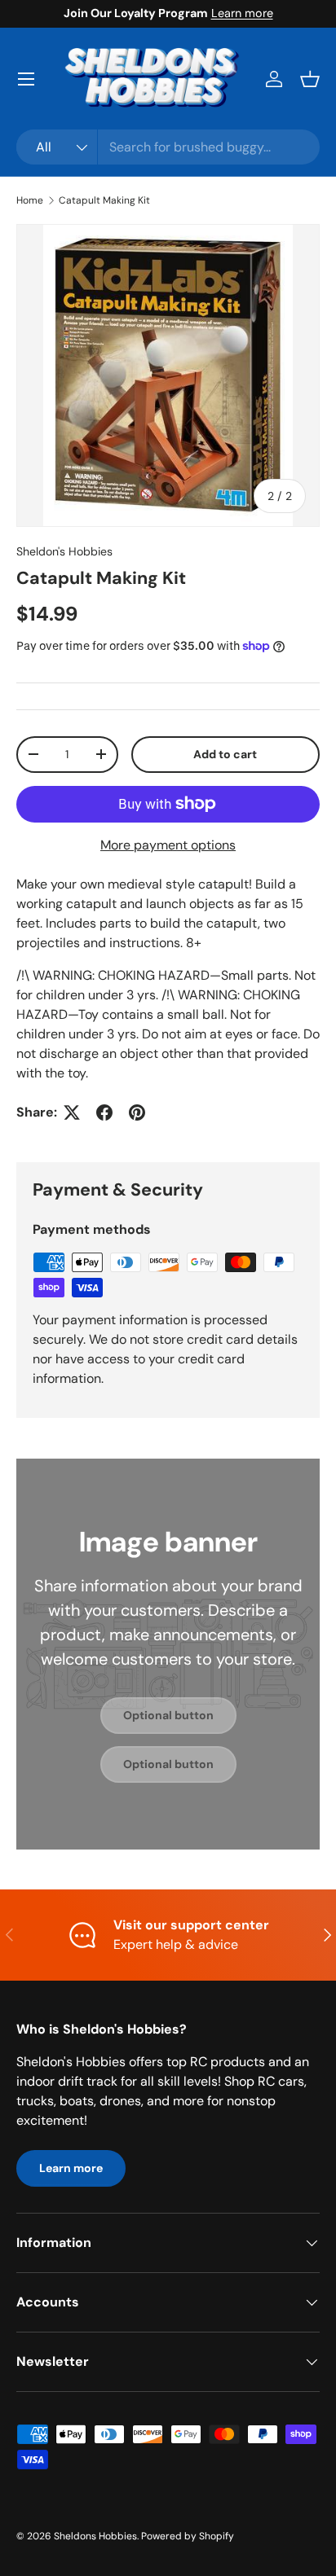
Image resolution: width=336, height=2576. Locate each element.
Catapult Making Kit (104, 200)
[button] (310, 79)
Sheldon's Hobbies (64, 551)
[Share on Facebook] (104, 1112)
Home (30, 200)
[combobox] (168, 147)
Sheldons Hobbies (95, 2536)
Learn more (242, 13)
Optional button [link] (168, 1715)
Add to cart (225, 754)
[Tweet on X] (72, 1112)
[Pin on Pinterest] (137, 1112)
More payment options (168, 845)
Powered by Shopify (188, 2536)
